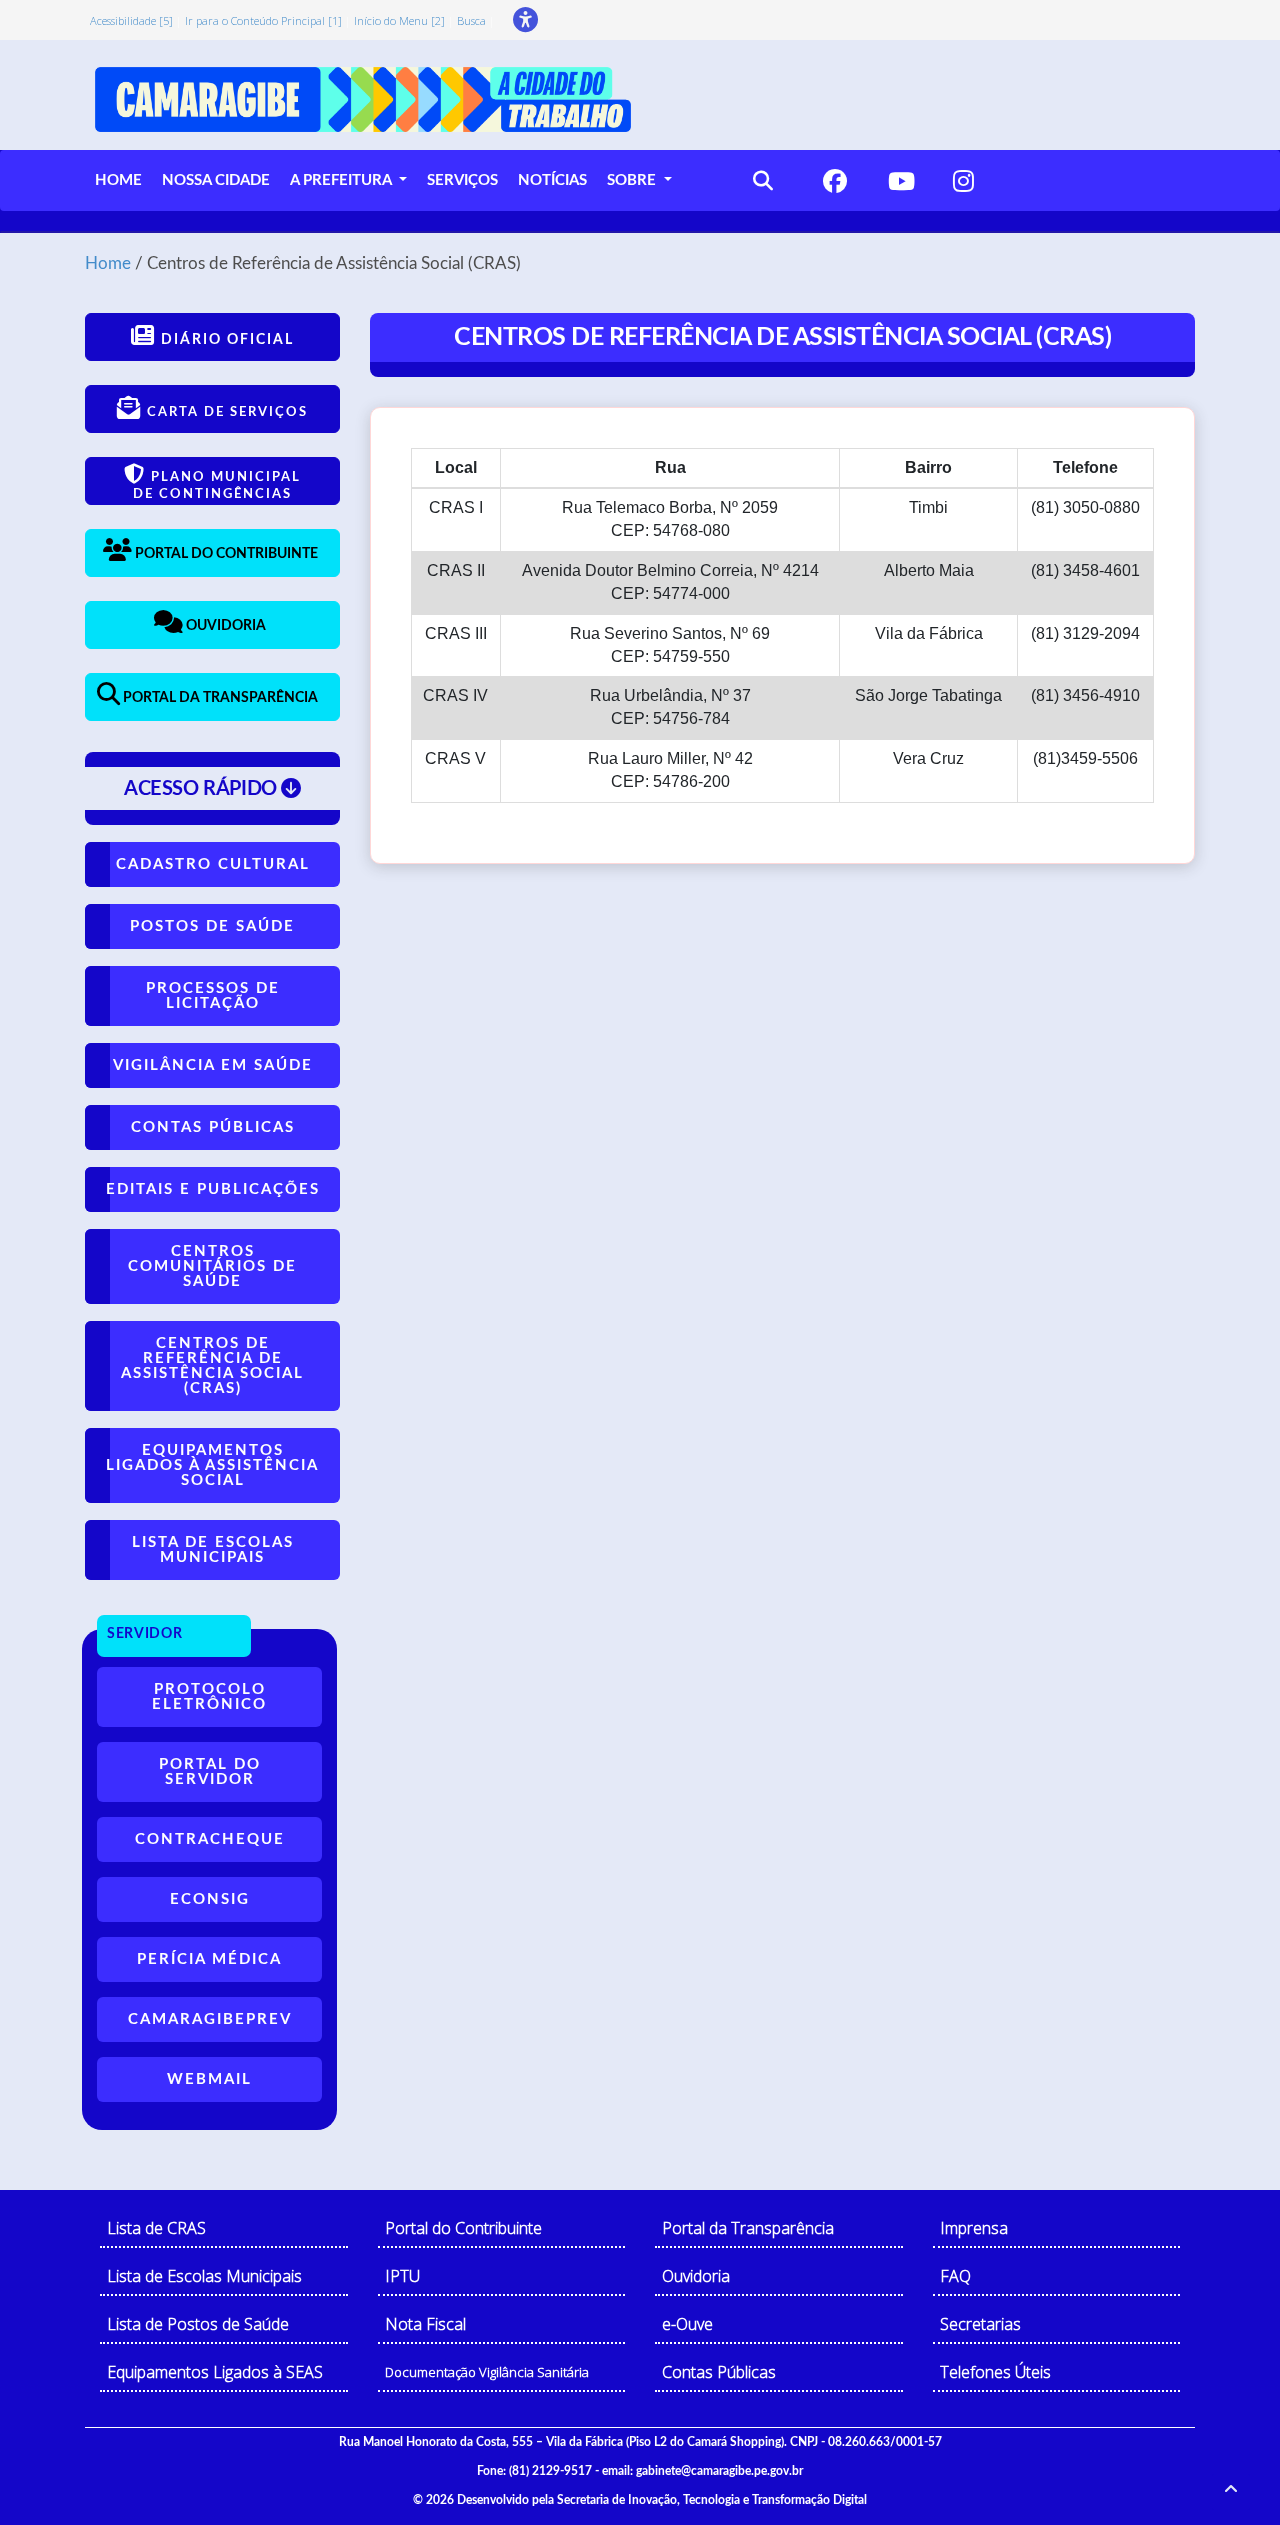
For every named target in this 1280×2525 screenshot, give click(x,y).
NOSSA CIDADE (216, 180)
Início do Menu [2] (399, 20)
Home (108, 263)
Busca (471, 20)
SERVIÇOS (462, 180)
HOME (118, 180)
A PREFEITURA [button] (342, 180)
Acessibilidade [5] (131, 20)
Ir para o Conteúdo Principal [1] (263, 20)
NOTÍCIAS (552, 180)
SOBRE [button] (633, 180)
